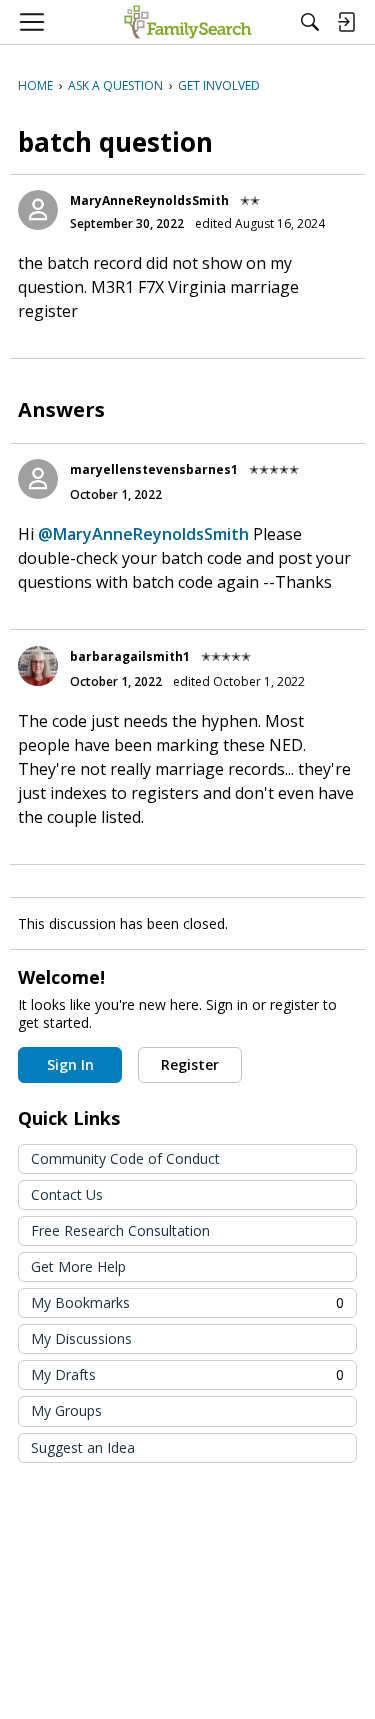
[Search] (310, 22)
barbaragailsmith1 (130, 656)
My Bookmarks (187, 1302)
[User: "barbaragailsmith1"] (38, 666)
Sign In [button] (70, 1064)
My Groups (66, 1410)
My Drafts (187, 1374)
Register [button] (190, 1064)
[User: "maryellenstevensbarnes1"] (38, 479)
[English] (187, 22)
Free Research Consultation (120, 1230)
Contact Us (67, 1194)
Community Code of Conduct (125, 1158)
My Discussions (81, 1338)
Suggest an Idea (83, 1447)
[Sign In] (346, 22)
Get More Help (78, 1266)
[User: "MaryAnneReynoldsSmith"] (38, 210)
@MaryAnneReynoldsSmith (143, 534)
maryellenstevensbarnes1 (154, 469)
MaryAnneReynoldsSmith (149, 200)
